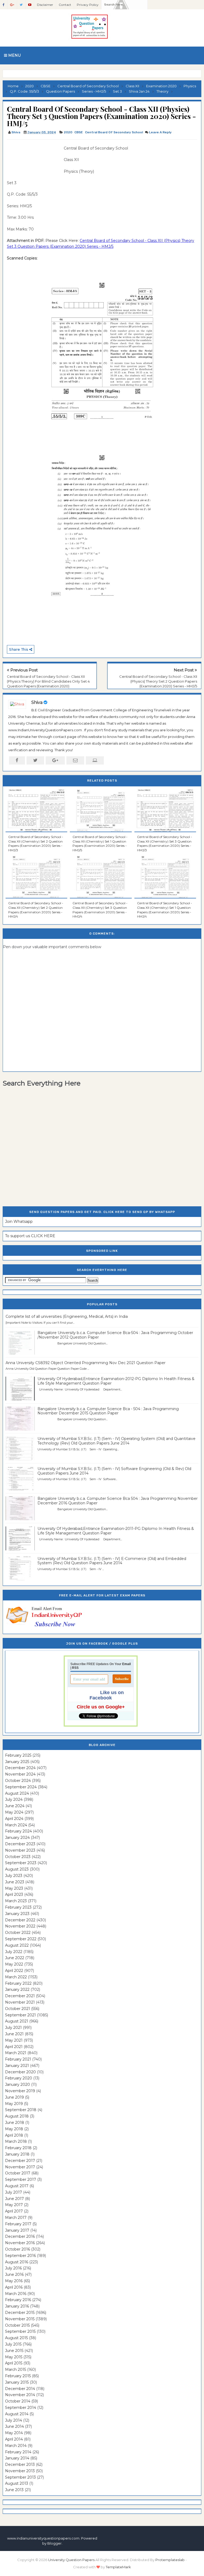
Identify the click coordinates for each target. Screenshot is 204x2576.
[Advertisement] (33, 157)
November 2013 (20, 2471)
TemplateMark (118, 2567)
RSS (75, 1668)
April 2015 (14, 2363)
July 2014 (14, 2420)
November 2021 (20, 2002)
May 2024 (14, 1812)
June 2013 (14, 2490)
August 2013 (17, 2483)
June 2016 (14, 2274)
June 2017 (14, 2199)
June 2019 (14, 2097)
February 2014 (18, 2452)
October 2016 (18, 2249)
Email (126, 1664)
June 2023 (15, 1882)
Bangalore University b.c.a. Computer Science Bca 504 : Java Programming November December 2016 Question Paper (118, 1501)
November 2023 (20, 1850)
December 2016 (20, 2236)
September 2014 (21, 2408)
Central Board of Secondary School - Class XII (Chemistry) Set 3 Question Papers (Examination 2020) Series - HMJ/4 (100, 910)
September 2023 (21, 1863)
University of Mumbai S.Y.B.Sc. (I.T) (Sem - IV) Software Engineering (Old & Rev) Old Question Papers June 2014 (114, 1471)
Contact (65, 5)
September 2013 (20, 2477)
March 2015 (16, 2369)
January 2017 (17, 2230)
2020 (68, 132)
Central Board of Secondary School (114, 132)
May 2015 (14, 2357)
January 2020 (18, 2084)
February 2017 (18, 2224)
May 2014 (14, 2433)
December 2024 (20, 1768)
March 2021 (16, 2053)
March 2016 (16, 2294)
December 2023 (20, 1844)
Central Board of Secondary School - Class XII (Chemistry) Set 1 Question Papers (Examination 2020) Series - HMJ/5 (100, 843)
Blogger (54, 2543)
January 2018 (17, 2154)
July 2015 (13, 2344)
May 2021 (14, 2040)
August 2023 (17, 1869)
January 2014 (17, 2458)
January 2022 (17, 1989)
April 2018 (14, 2135)
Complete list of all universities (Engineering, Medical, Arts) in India (67, 1316)
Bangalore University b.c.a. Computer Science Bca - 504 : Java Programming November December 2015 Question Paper (108, 1411)
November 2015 (20, 2319)
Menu (14, 55)
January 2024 (17, 1838)
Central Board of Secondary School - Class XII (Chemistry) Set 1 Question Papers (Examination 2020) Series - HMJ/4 (165, 910)
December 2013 (20, 2464)
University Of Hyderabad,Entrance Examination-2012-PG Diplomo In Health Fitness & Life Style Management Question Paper (116, 1381)
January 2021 (17, 2066)
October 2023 (18, 1857)
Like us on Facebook (107, 1695)
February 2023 (18, 1907)
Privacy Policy (88, 5)
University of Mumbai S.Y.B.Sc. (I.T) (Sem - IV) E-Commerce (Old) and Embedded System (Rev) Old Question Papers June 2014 (112, 1561)
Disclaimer (45, 5)
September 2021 (20, 2015)
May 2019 (14, 2104)
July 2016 (13, 2268)
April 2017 (14, 2211)
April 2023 (14, 1894)
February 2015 (18, 2376)
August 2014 (17, 2414)
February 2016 (18, 2300)
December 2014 (20, 2389)
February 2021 (18, 2059)
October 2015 (17, 2325)
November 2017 (20, 2167)
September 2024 (21, 1787)
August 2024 (17, 1793)
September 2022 (21, 1939)
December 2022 (20, 1920)
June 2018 (15, 2123)
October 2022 (18, 1933)
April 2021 (14, 2047)
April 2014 (14, 2439)
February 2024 (18, 1831)
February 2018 (18, 2148)
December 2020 (20, 2072)
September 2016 (20, 2256)
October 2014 (18, 2401)
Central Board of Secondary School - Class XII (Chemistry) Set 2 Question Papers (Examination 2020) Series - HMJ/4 (36, 910)
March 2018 (16, 2141)
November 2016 (20, 2243)
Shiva (37, 702)
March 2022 (16, 1977)
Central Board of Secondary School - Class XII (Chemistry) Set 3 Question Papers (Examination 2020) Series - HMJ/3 (165, 843)
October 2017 (18, 2173)
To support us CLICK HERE (30, 1236)
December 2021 (20, 1996)
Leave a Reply (160, 132)
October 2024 (18, 1781)
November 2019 (20, 2091)
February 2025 (18, 1755)
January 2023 (17, 1914)
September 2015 (20, 2331)
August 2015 (16, 2338)
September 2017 (21, 2179)
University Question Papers (71, 2560)
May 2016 (14, 2281)
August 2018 (17, 2116)
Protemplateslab (170, 2560)
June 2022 (15, 1958)
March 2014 (16, 2446)
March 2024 (16, 1825)
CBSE (79, 132)
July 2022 (14, 1952)
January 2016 (17, 2306)
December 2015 (20, 2313)
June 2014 (14, 2426)
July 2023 (14, 1876)
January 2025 (17, 1762)
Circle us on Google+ (101, 1707)
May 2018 (14, 2129)
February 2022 (18, 1983)
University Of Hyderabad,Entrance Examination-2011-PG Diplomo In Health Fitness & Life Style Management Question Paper (116, 1531)
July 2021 (13, 2028)
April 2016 (14, 2287)
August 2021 (17, 2021)
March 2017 (16, 2218)
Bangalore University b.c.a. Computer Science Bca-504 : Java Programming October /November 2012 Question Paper (115, 1335)
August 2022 (17, 1945)
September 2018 (21, 2110)
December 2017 (20, 2161)
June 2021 (14, 2034)
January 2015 (17, 2382)
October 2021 (18, 2009)
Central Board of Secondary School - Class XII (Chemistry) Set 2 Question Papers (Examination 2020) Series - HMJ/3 (36, 843)
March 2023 (16, 1901)
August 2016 (17, 2262)
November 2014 (20, 2395)
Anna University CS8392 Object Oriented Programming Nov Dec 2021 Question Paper (86, 1363)
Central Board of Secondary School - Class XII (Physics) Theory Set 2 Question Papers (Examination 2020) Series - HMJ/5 (158, 681)
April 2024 (14, 1819)
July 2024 (14, 1799)
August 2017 (17, 2186)
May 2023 (14, 1888)
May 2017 (14, 2205)
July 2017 (14, 2192)
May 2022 (14, 1964)
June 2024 (15, 1806)
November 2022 (20, 1926)
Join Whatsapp (19, 1221)
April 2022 (14, 1971)
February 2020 (19, 2078)
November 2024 (20, 1774)
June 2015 (14, 2351)
